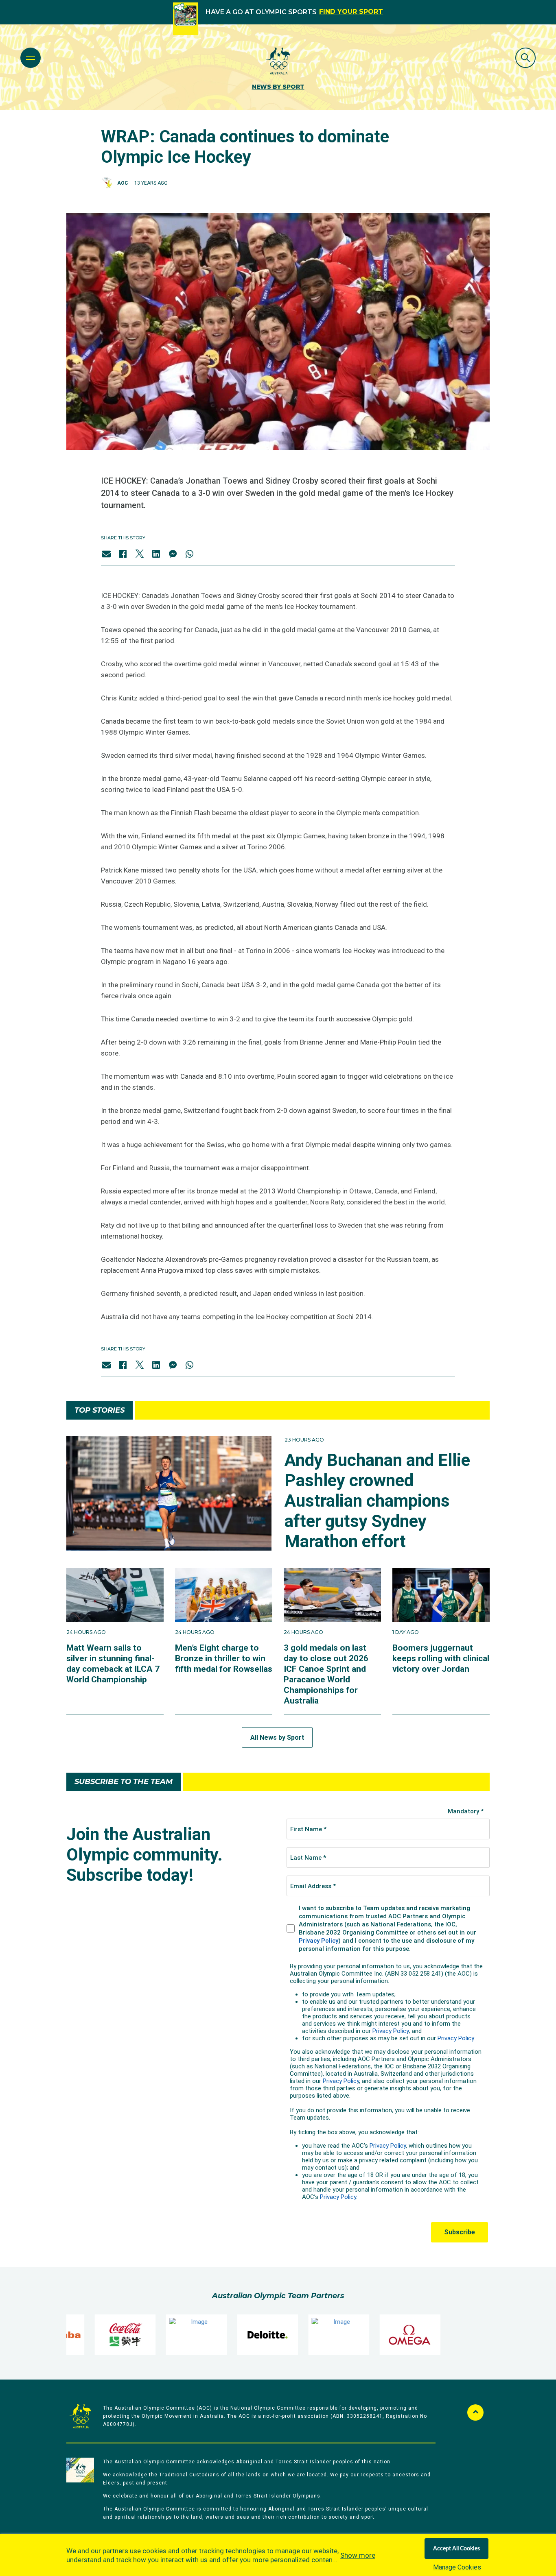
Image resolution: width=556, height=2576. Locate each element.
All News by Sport (277, 1737)
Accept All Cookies (456, 2549)
